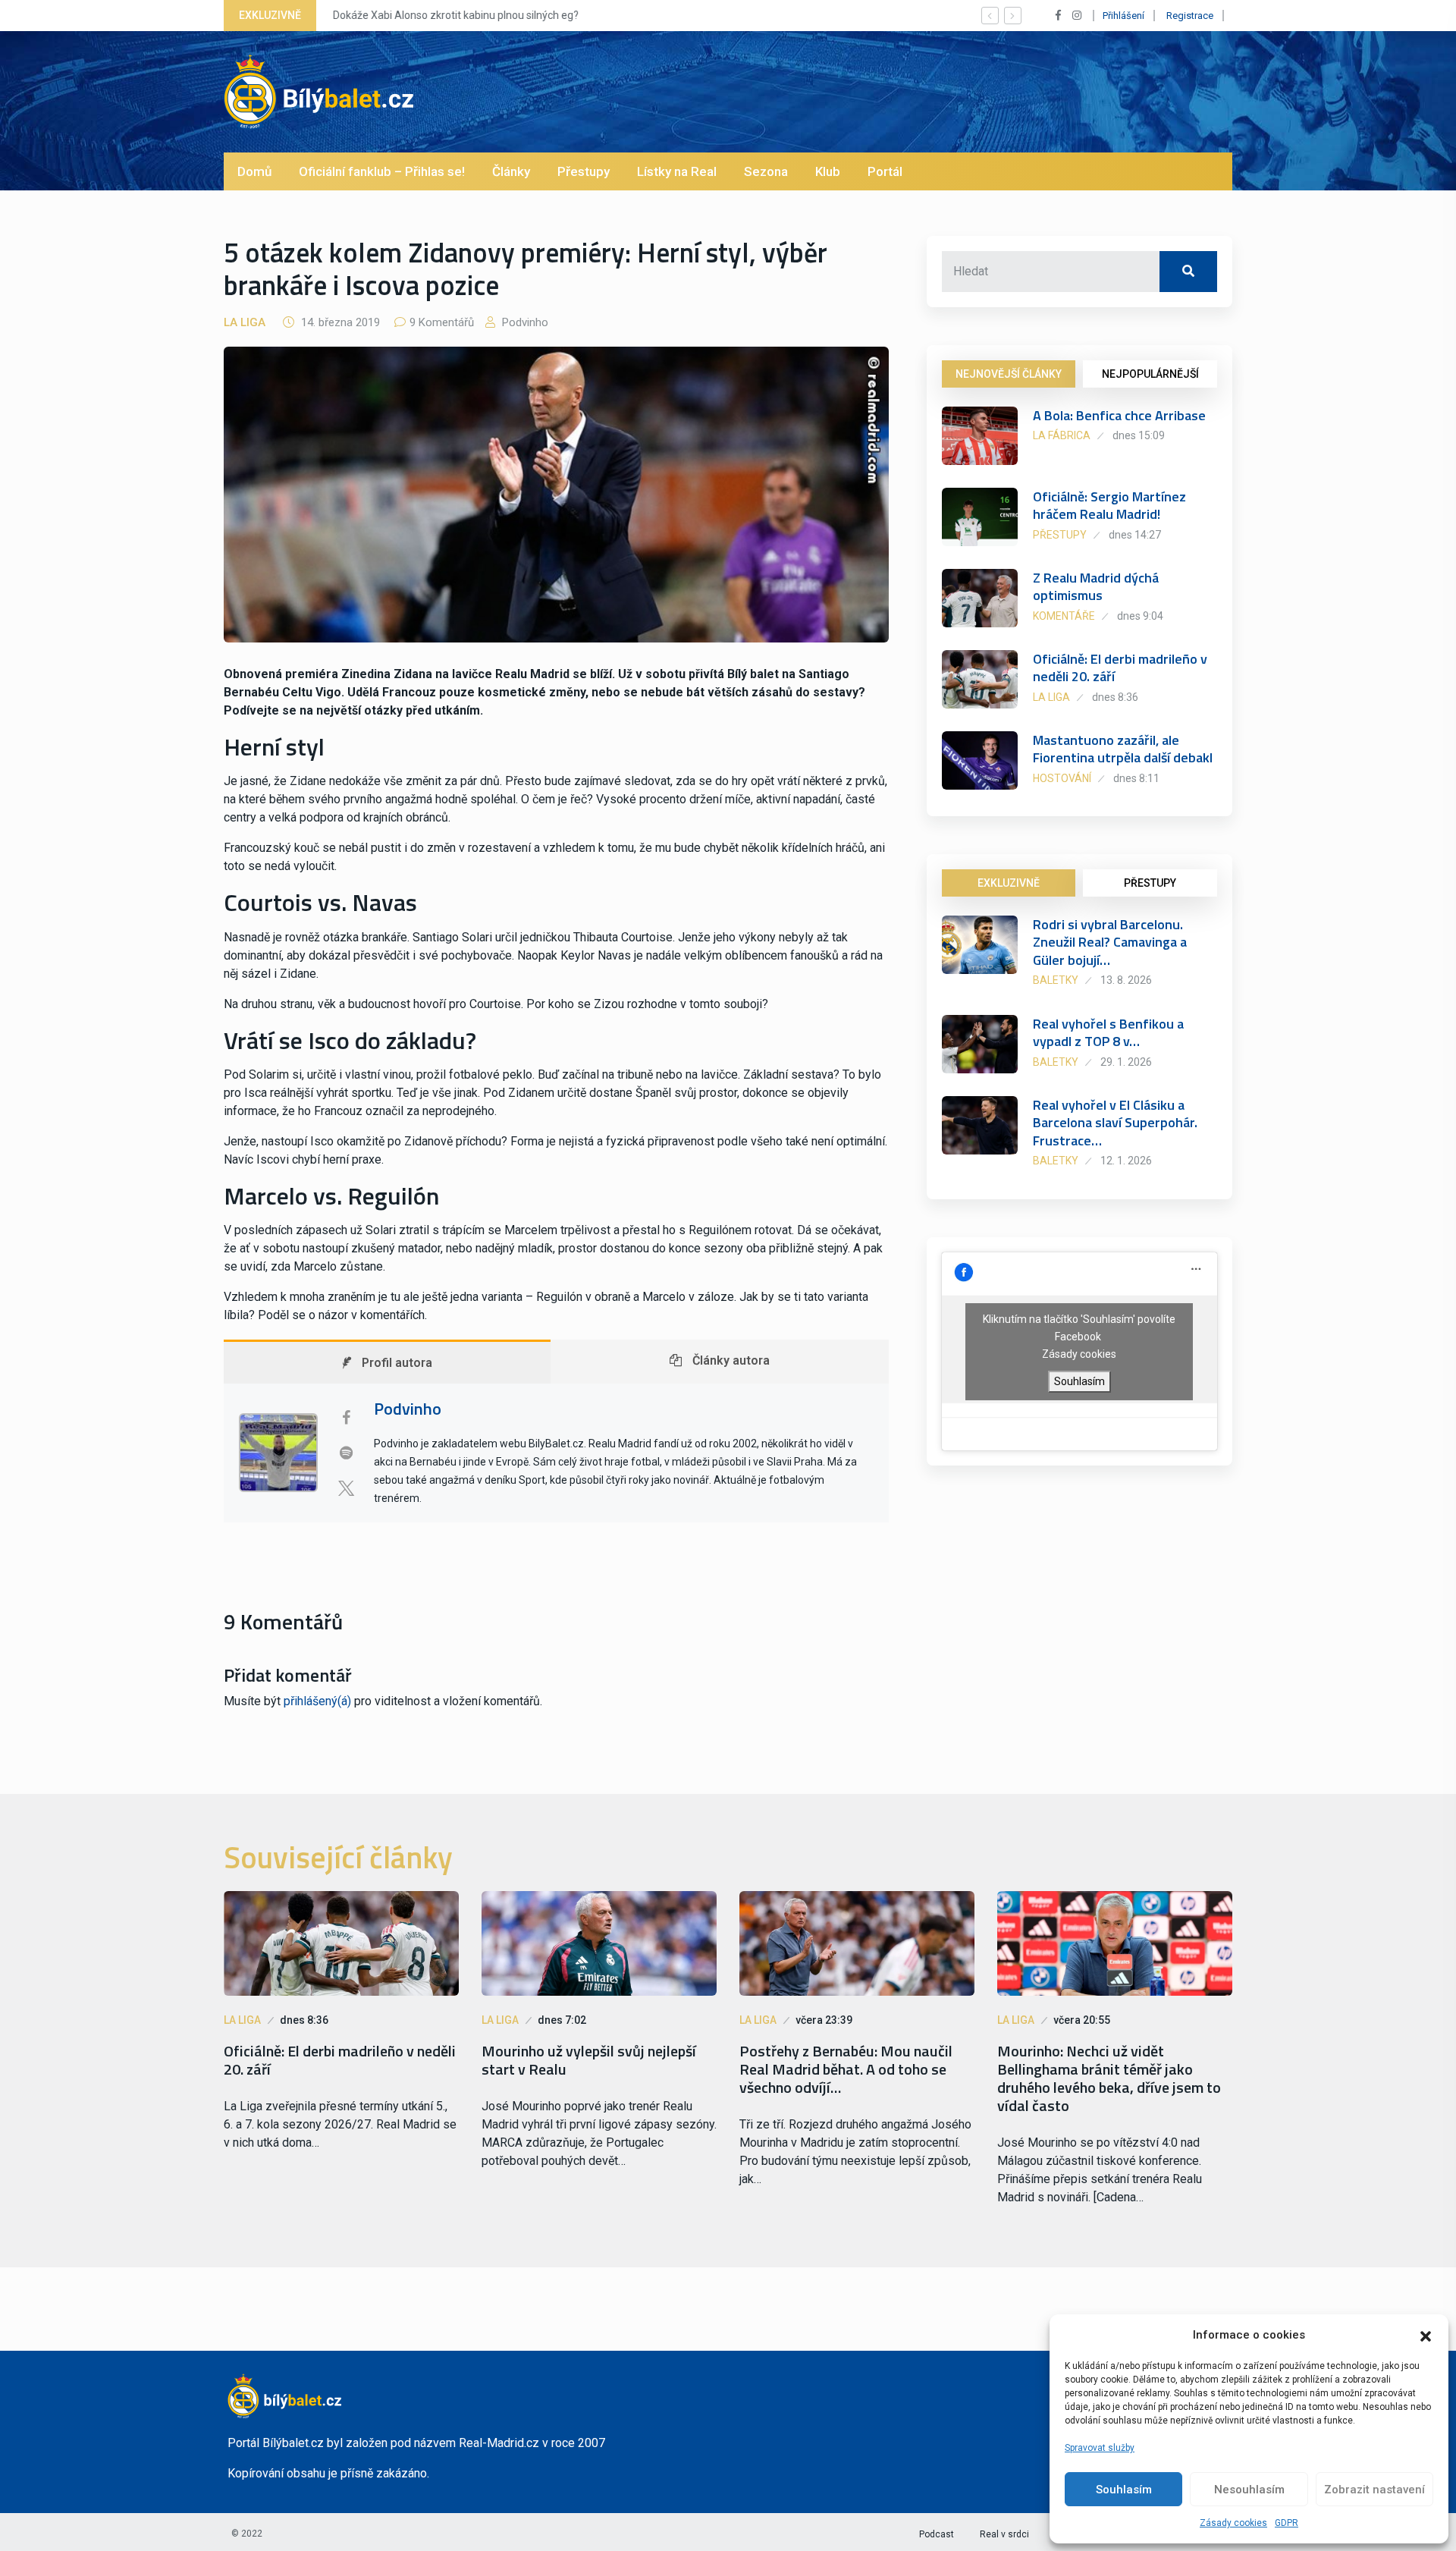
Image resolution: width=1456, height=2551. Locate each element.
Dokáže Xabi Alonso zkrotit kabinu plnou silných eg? (456, 15)
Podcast (937, 2534)
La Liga (245, 322)
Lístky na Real (677, 171)
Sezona (766, 171)
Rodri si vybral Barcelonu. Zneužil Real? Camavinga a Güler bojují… (1110, 942)
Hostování (1062, 778)
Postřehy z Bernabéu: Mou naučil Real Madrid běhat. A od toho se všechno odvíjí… (846, 2069)
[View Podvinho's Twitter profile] (346, 1488)
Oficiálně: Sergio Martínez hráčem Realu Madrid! (1109, 505)
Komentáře (1064, 616)
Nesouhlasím (1249, 2490)
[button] (1426, 2335)
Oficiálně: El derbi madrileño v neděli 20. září (1120, 668)
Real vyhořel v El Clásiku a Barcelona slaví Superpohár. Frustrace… (1115, 1123)
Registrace (1190, 16)
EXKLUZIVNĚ (1009, 883)
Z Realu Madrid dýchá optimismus (1096, 586)
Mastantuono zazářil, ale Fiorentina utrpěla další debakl (1123, 749)
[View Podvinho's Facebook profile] (346, 1418)
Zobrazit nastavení (1374, 2490)
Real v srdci (1004, 2534)
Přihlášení (1123, 16)
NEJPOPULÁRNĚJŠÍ (1150, 374)
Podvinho (524, 322)
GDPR (1287, 2523)
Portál (885, 171)
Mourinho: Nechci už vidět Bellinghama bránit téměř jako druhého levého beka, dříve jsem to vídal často (1109, 2078)
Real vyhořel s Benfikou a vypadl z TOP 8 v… (1108, 1032)
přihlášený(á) (317, 1701)
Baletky (1056, 980)
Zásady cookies (1233, 2523)
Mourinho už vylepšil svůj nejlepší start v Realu (589, 2060)
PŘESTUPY (1150, 883)
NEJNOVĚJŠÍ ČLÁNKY (1009, 374)
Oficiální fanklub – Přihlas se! (382, 171)
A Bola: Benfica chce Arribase (1119, 415)
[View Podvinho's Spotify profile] (346, 1453)
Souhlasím (1124, 2490)
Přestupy (584, 171)
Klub (828, 171)
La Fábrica (1062, 435)
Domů (254, 171)
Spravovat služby (1100, 2448)
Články (511, 171)
